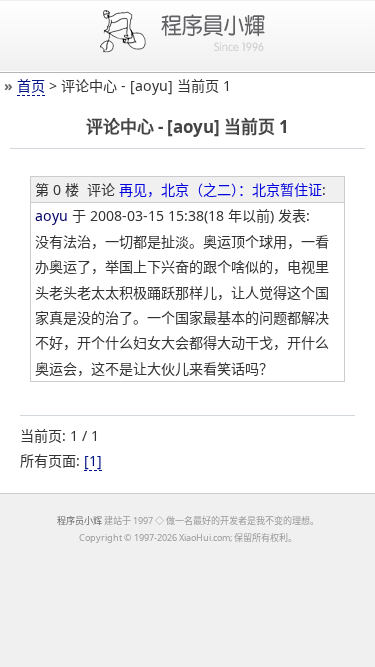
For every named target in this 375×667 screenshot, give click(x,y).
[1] (93, 460)
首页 (31, 85)
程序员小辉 (79, 520)
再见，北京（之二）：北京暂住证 (220, 189)
